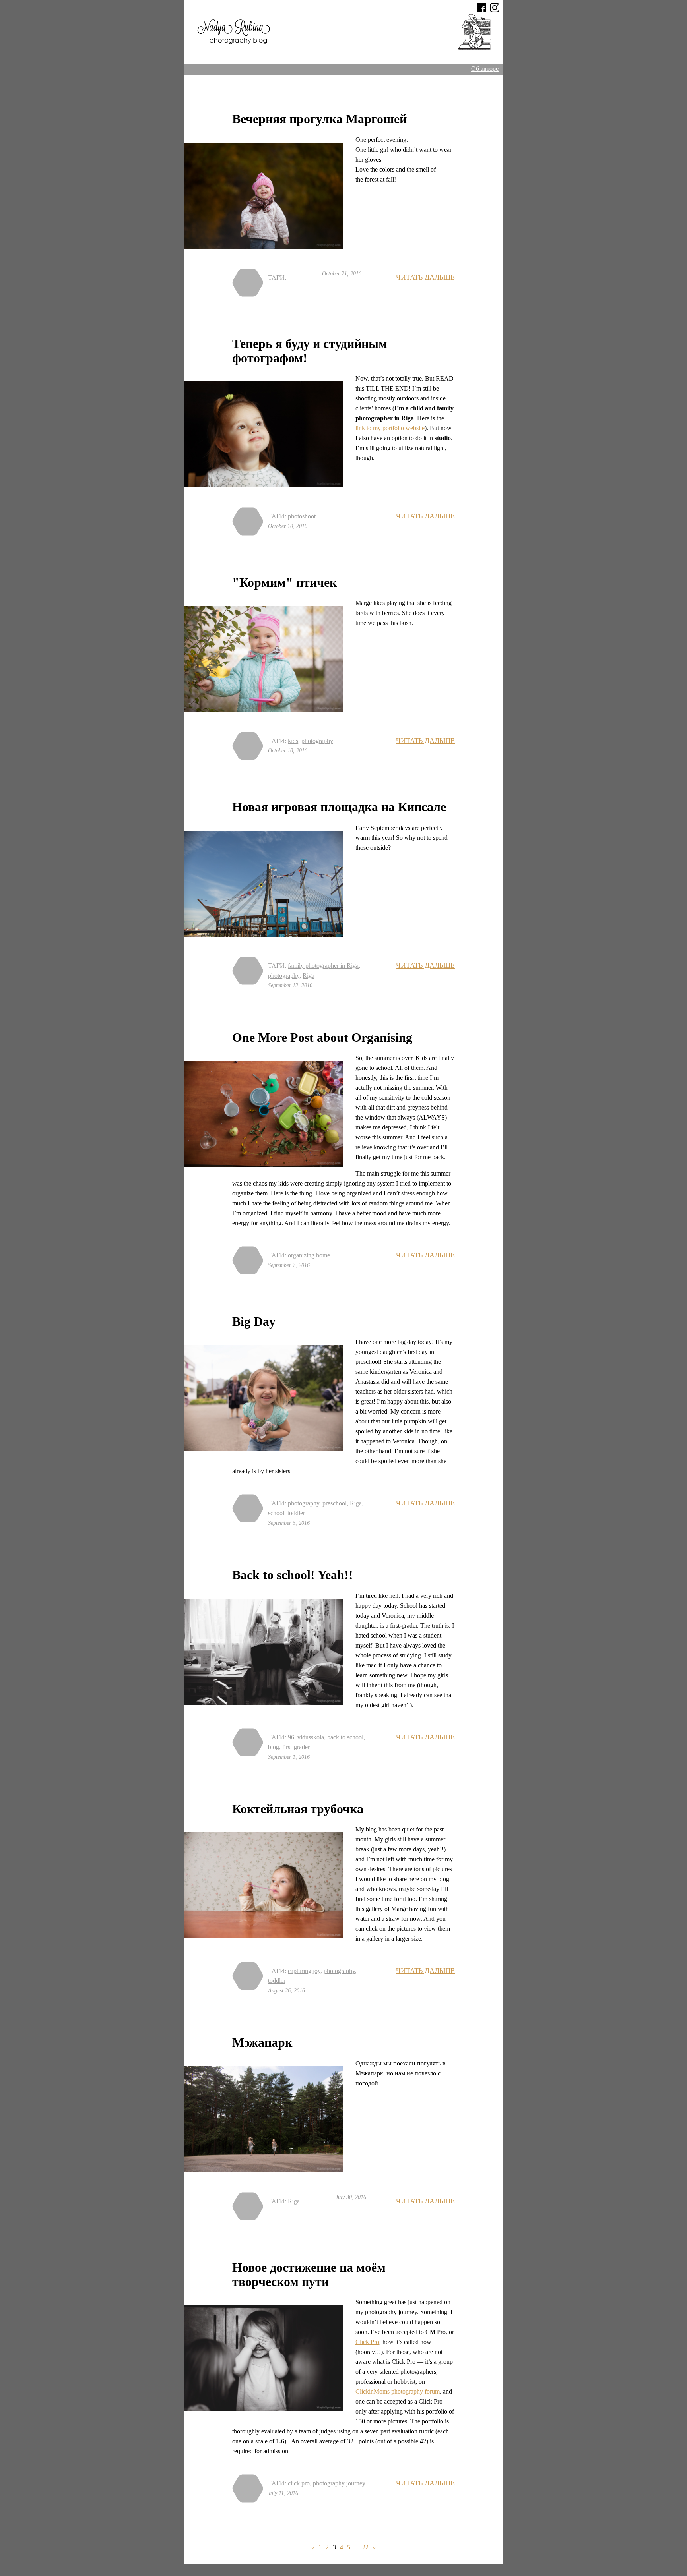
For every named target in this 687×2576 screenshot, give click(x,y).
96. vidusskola (306, 1737)
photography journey (339, 2483)
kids (293, 741)
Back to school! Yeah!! (293, 1575)
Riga (309, 976)
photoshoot (302, 516)
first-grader (296, 1747)
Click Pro (367, 2342)
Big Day (254, 1321)
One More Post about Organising (322, 1037)
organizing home (309, 1255)
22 (365, 2547)
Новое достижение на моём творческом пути (309, 2274)
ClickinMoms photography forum (398, 2391)
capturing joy (304, 1971)
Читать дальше (425, 277)
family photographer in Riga (323, 966)
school (276, 1513)
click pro (299, 2483)
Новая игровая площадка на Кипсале (339, 807)
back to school (345, 1737)
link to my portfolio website (390, 428)
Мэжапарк (262, 2042)
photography (317, 741)
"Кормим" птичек (284, 582)
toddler (296, 1513)
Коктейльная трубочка (298, 1809)
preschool (335, 1503)
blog (274, 1747)
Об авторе (485, 69)
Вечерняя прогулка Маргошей (319, 119)
